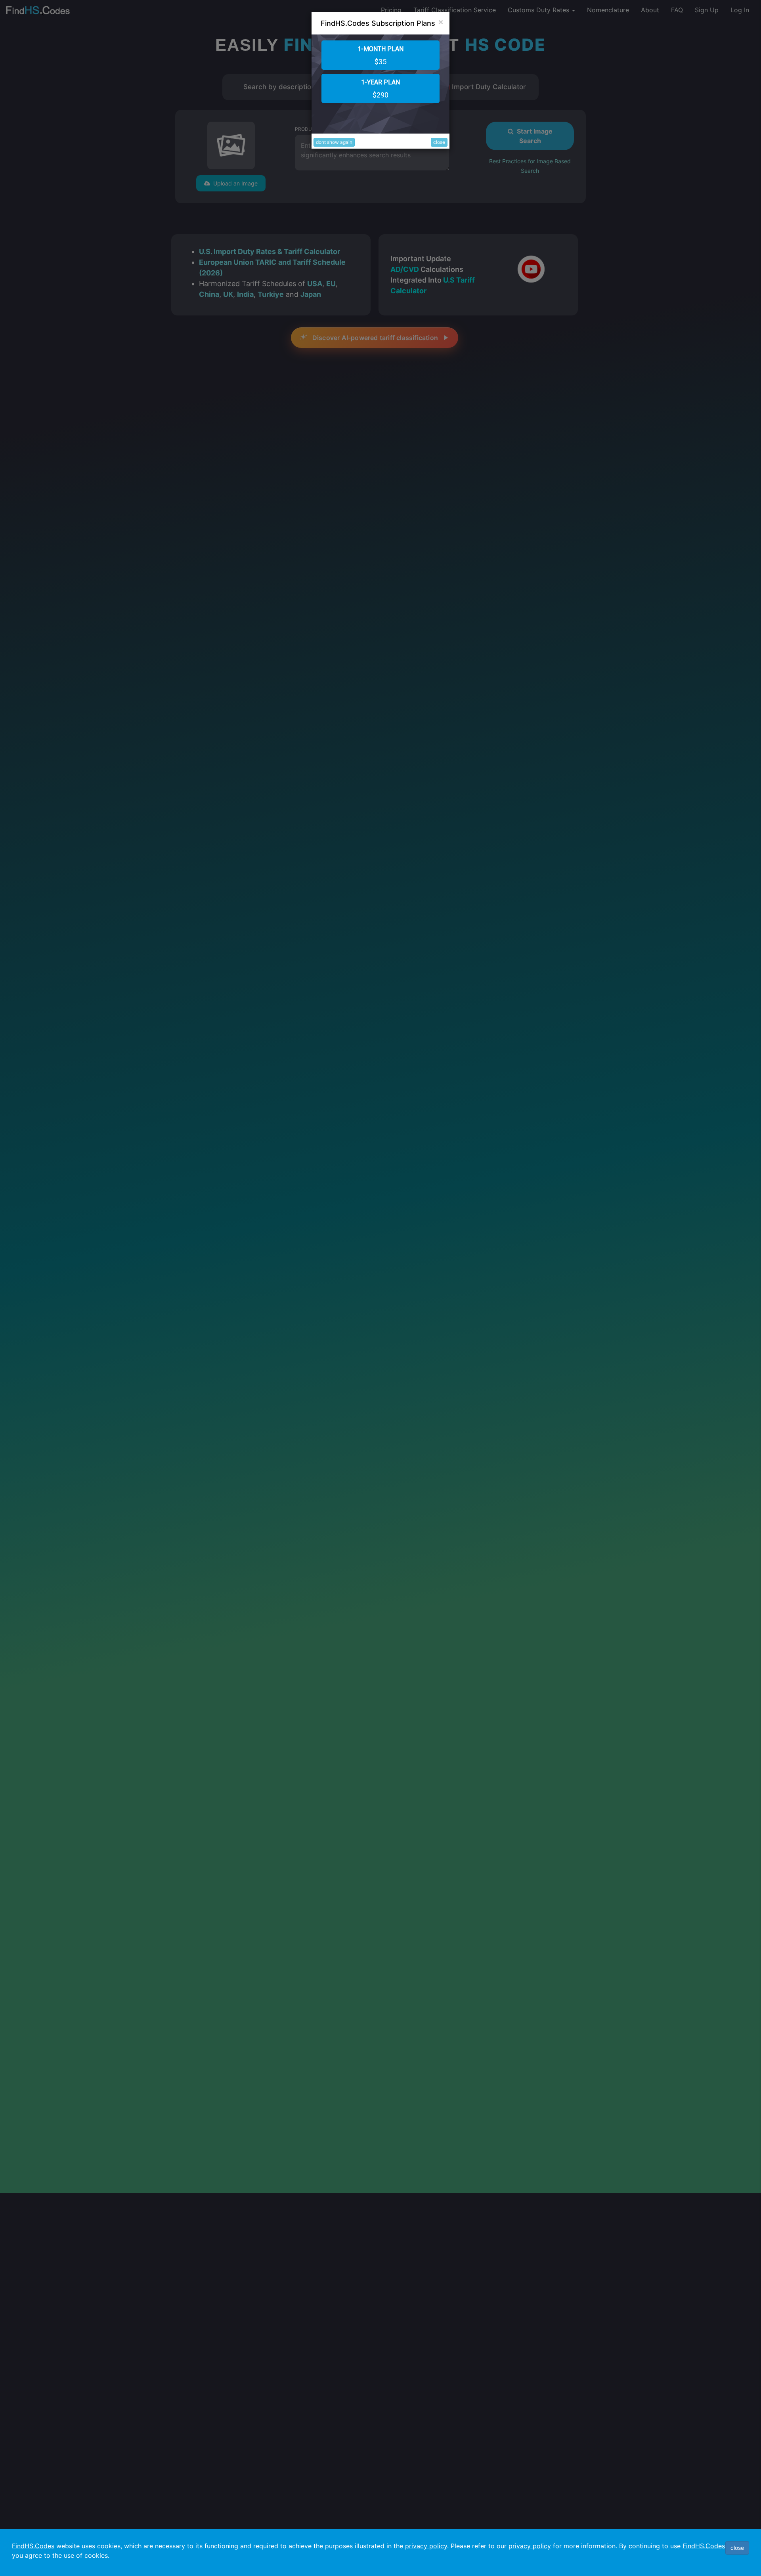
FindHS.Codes (33, 2546)
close (439, 142)
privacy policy (426, 2546)
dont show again (334, 142)
